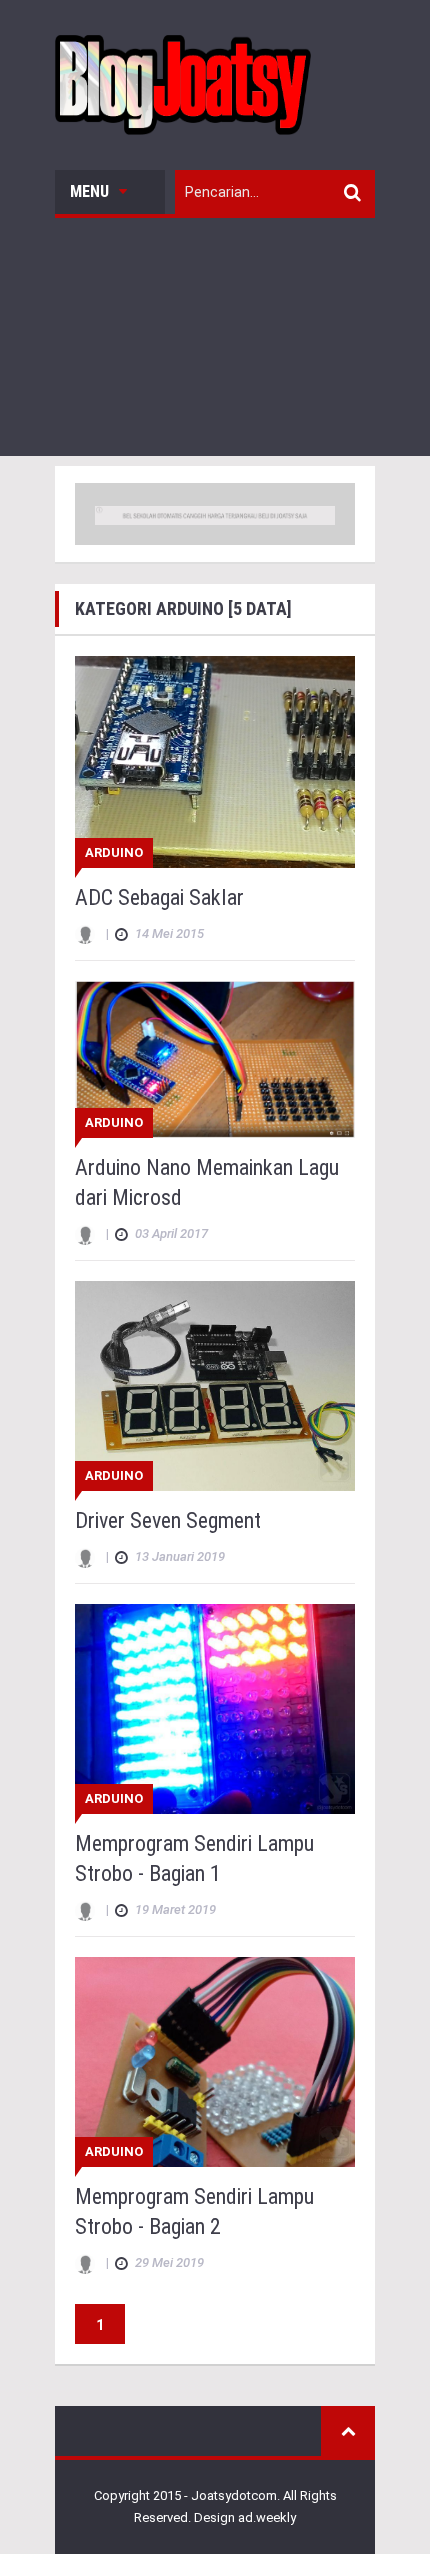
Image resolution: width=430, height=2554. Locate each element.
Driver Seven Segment (168, 1520)
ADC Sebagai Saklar (159, 897)
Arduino (114, 852)
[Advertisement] (215, 342)
